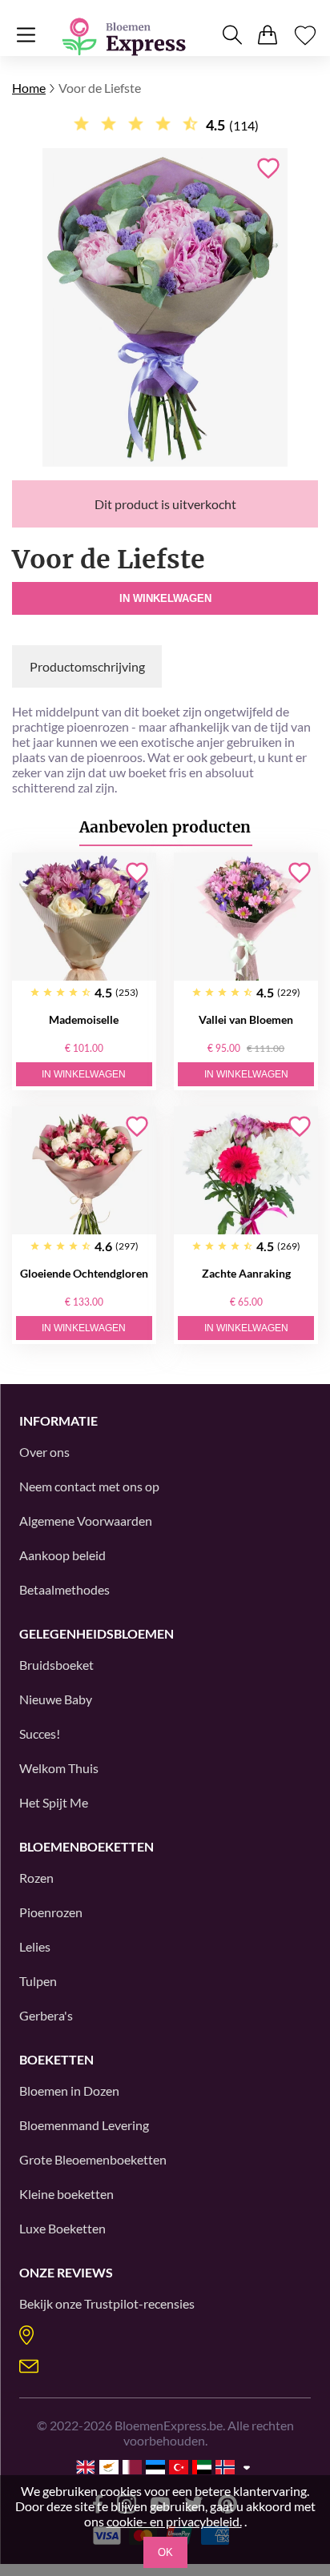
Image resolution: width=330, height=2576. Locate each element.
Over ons (44, 1452)
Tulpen (38, 1981)
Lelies (35, 1946)
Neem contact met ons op (89, 1486)
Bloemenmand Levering (84, 2125)
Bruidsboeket (56, 1665)
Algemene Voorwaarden (86, 1521)
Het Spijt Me (54, 1802)
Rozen (36, 1878)
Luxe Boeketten (62, 2228)
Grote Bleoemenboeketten (93, 2159)
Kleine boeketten (66, 2194)
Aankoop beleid (62, 1555)
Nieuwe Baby (56, 1699)
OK (165, 2552)
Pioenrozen (51, 1912)
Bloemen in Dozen (69, 2090)
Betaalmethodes (64, 1589)
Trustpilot (111, 2303)
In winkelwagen (165, 598)
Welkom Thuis (59, 1768)
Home (29, 88)
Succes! (40, 1733)
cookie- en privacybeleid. (174, 2521)
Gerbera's (46, 2015)
